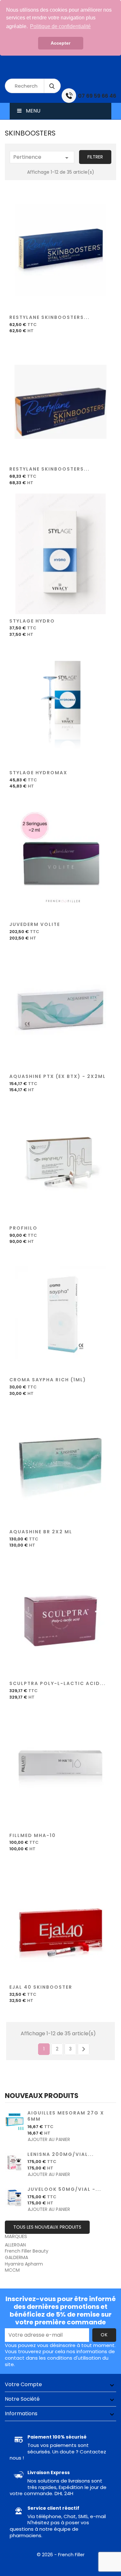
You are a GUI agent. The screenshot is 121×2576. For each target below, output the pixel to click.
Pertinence (42, 158)
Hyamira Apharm (24, 2264)
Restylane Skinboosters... (50, 317)
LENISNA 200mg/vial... (61, 2154)
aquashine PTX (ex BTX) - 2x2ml (58, 1076)
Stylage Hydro (32, 621)
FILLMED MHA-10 (33, 1835)
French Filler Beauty (27, 2251)
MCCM (12, 2270)
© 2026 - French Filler (61, 2555)
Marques (16, 2236)
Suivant (84, 2049)
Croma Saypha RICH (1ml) (48, 1380)
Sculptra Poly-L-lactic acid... (58, 1683)
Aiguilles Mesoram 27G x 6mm (66, 2116)
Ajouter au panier (61, 253)
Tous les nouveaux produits (47, 2227)
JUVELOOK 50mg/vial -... (64, 2189)
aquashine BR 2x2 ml (41, 1532)
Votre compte (23, 2384)
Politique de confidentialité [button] (60, 26)
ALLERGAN (15, 2245)
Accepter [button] (60, 43)
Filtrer (95, 157)
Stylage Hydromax (38, 773)
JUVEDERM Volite (35, 924)
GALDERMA (16, 2257)
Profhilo (23, 1228)
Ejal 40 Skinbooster (41, 1987)
